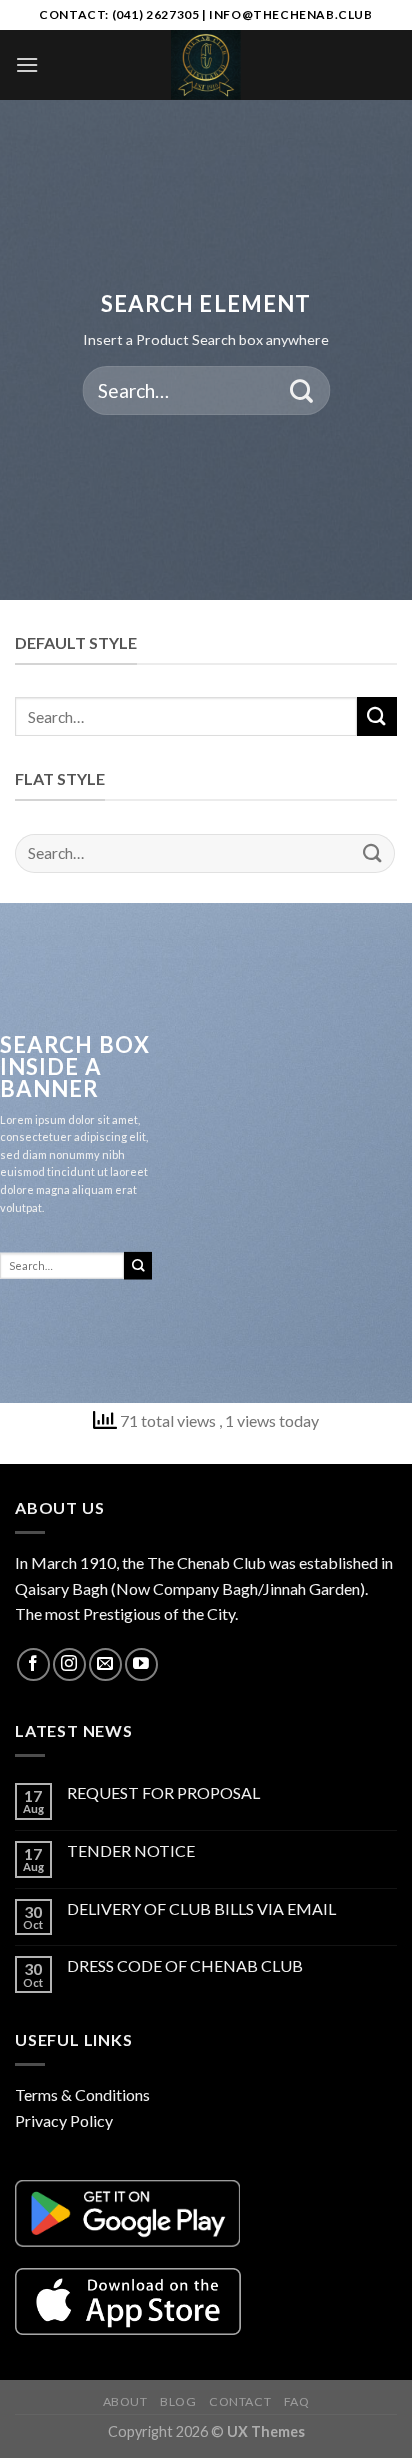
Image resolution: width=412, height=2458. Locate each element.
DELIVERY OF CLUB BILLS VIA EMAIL (201, 1908)
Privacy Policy (64, 2120)
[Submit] (301, 390)
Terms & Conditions (82, 2094)
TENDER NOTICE (131, 1850)
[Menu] (27, 64)
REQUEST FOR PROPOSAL (163, 1792)
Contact (240, 2401)
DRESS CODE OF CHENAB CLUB (185, 1965)
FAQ (297, 2401)
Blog (178, 2401)
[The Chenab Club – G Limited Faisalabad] (206, 65)
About (125, 2401)
